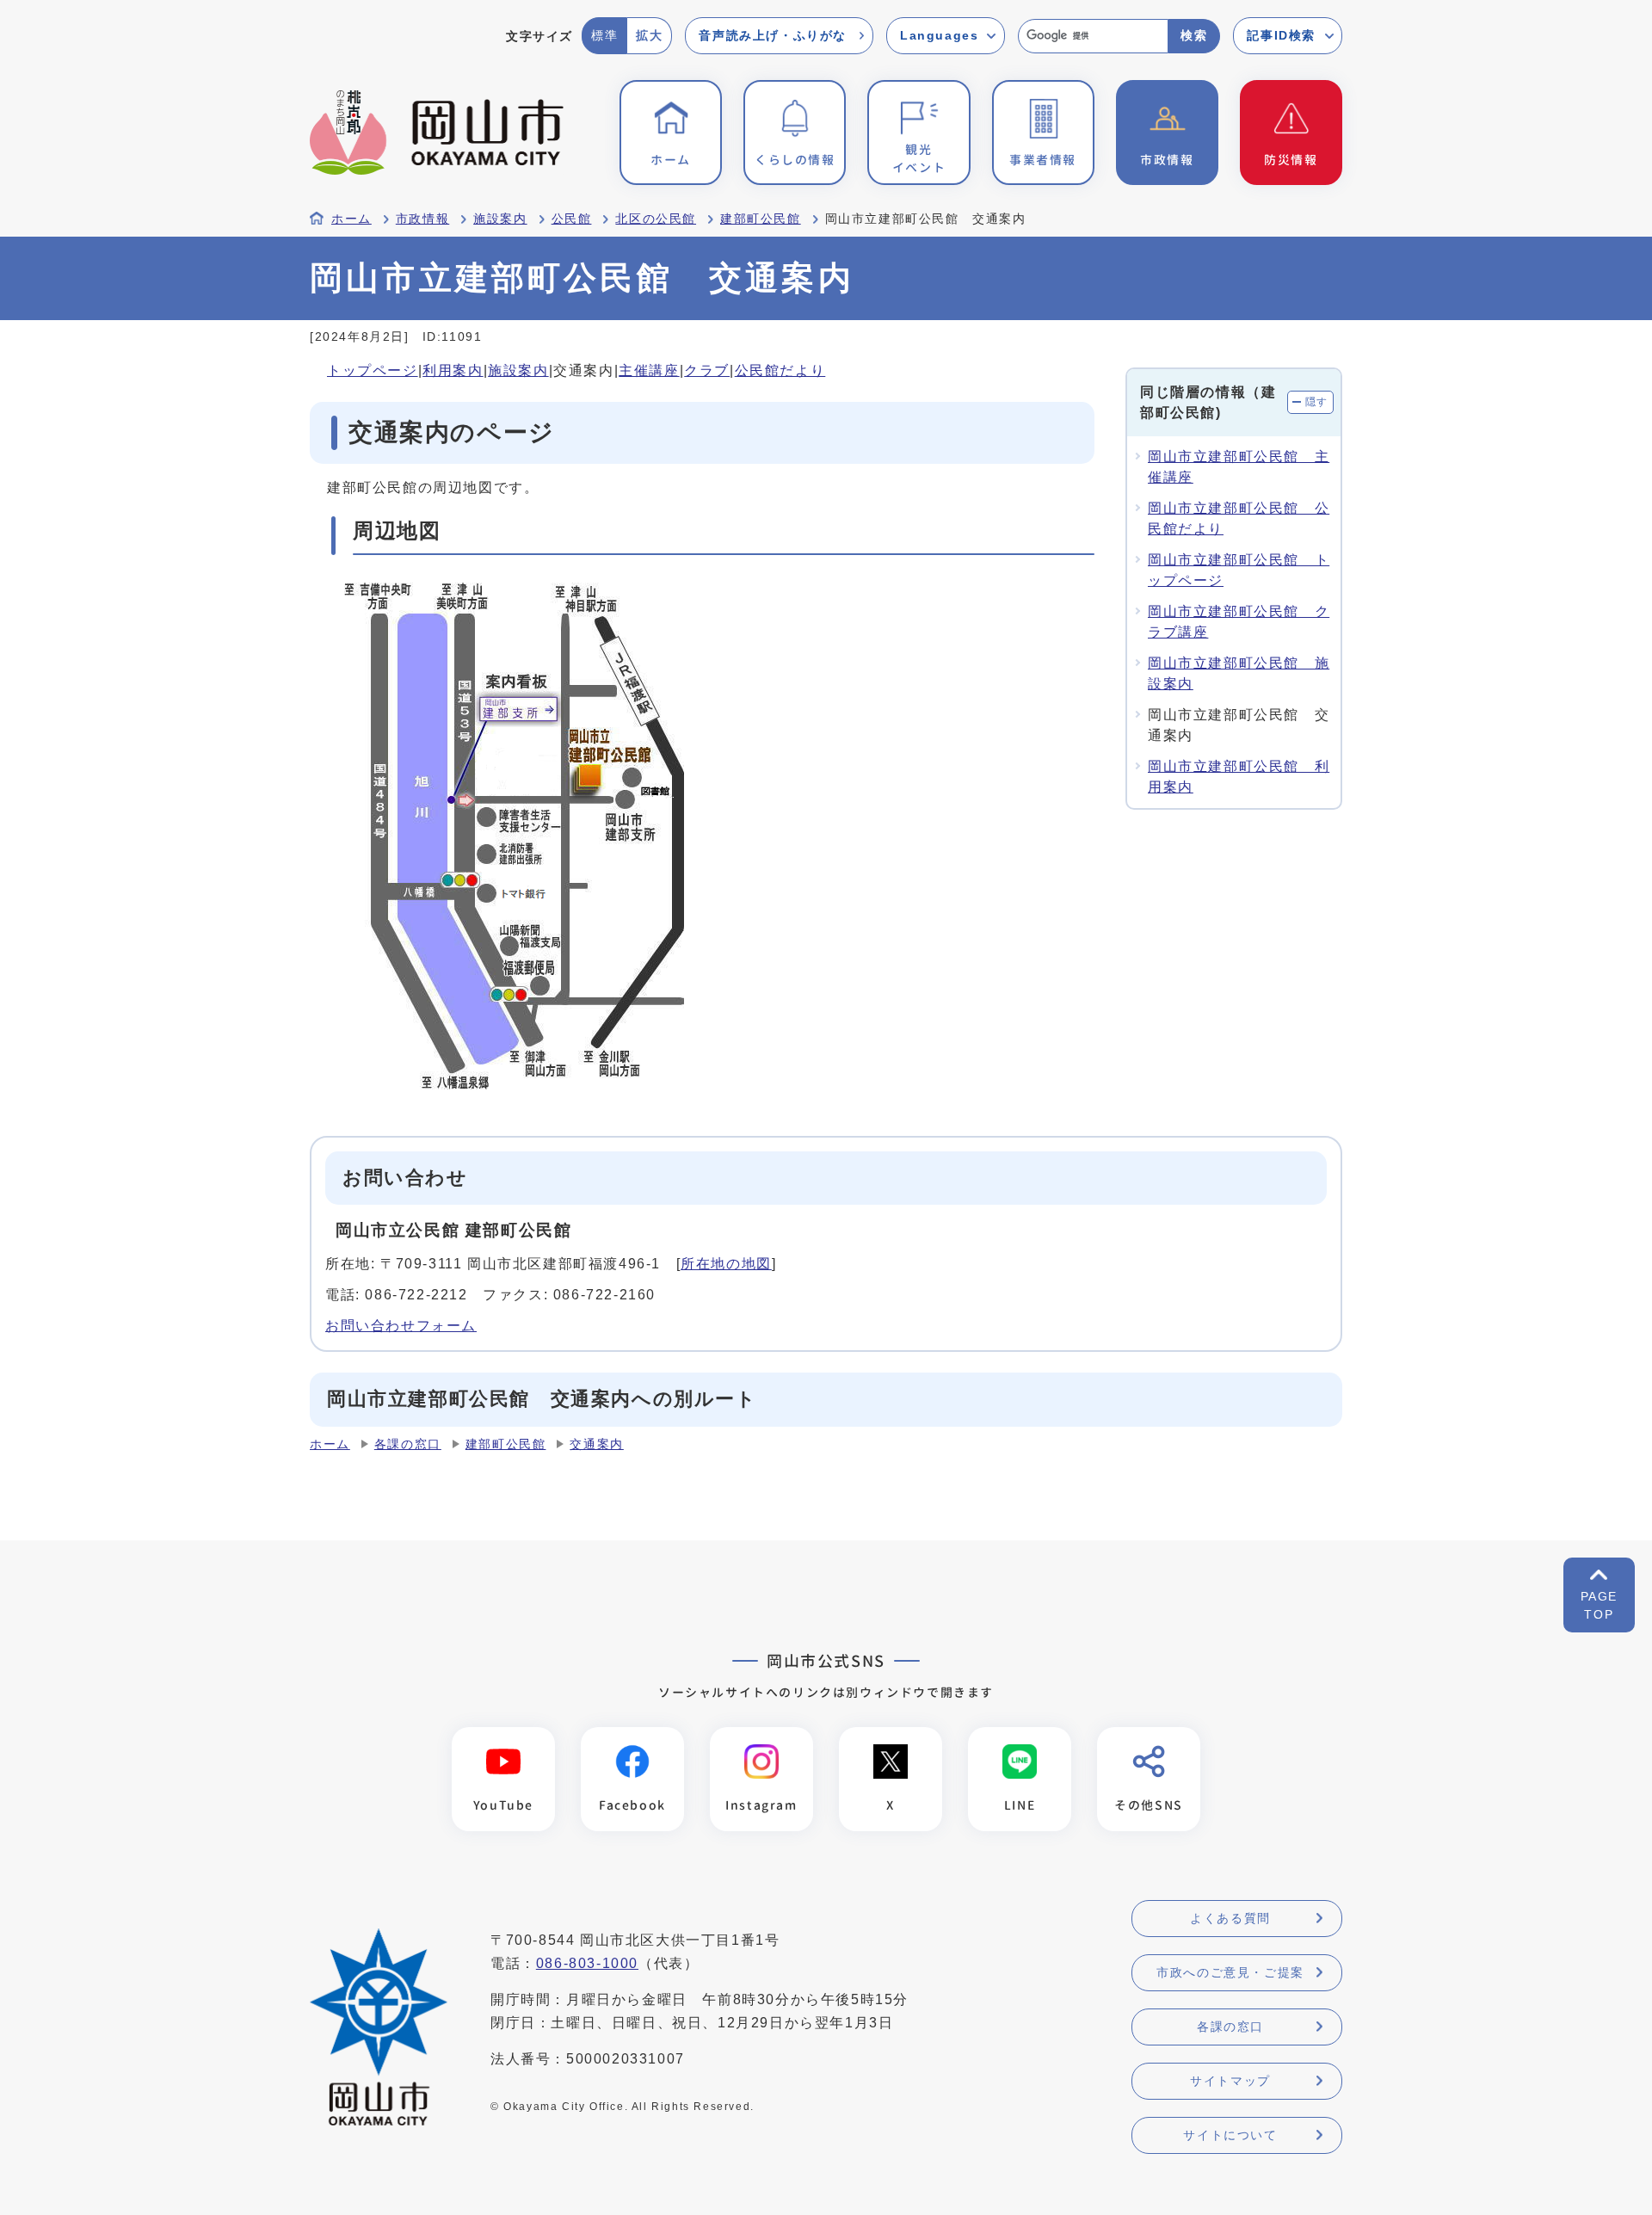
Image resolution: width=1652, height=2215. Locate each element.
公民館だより (780, 370)
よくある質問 (1230, 1918)
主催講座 (649, 370)
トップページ (373, 370)
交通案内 (596, 1444)
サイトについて (1230, 2135)
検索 (1194, 35)
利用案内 (453, 370)
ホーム (351, 219)
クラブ (707, 370)
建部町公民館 (761, 219)
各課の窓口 (408, 1444)
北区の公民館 (656, 219)
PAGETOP (1599, 1605)
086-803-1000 (587, 1963)
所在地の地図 (726, 1264)
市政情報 (422, 219)
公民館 (572, 219)
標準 (604, 35)
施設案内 (500, 219)
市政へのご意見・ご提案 (1230, 1972)
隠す (1317, 402)
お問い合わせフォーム (401, 1326)
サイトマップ (1230, 2081)
